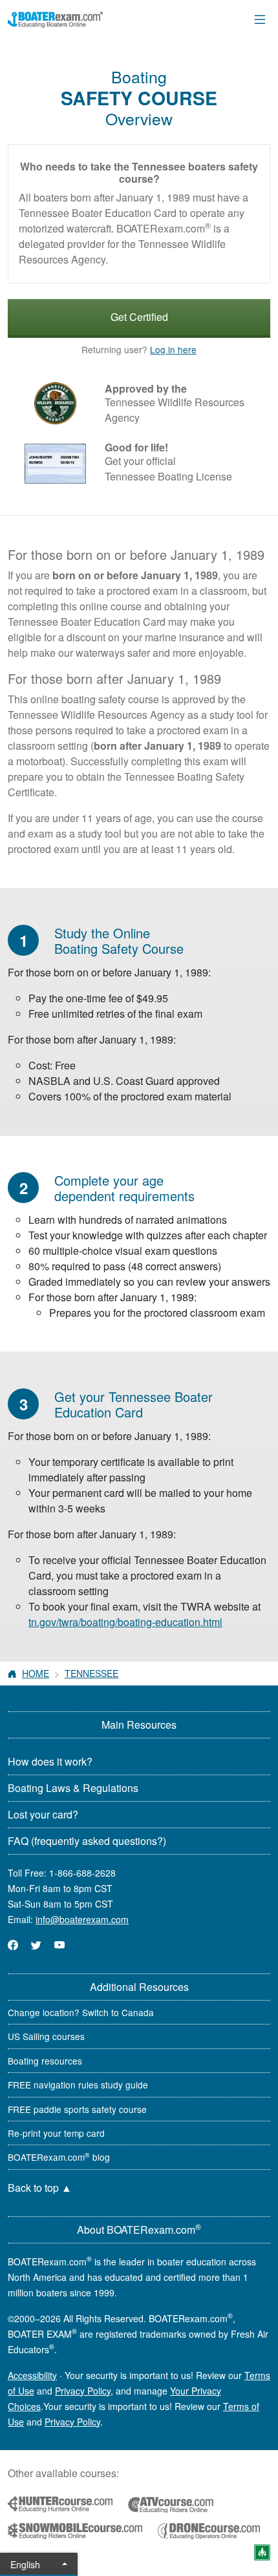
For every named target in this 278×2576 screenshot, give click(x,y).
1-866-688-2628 (82, 1873)
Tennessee (91, 1673)
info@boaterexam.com (82, 1919)
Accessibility (32, 2375)
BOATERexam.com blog (59, 2157)
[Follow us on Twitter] (36, 1945)
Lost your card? (43, 1814)
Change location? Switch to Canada (81, 2012)
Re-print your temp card (56, 2133)
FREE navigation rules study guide (78, 2085)
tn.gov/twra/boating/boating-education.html (125, 1622)
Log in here (173, 349)
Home (36, 1673)
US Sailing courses (46, 2036)
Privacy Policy (83, 2391)
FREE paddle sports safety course (77, 2109)
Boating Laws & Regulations (73, 1788)
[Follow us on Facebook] (13, 1945)
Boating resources (45, 2061)
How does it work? (50, 1761)
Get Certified (139, 317)
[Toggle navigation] (260, 19)
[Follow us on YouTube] (59, 1945)
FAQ (87, 1841)
